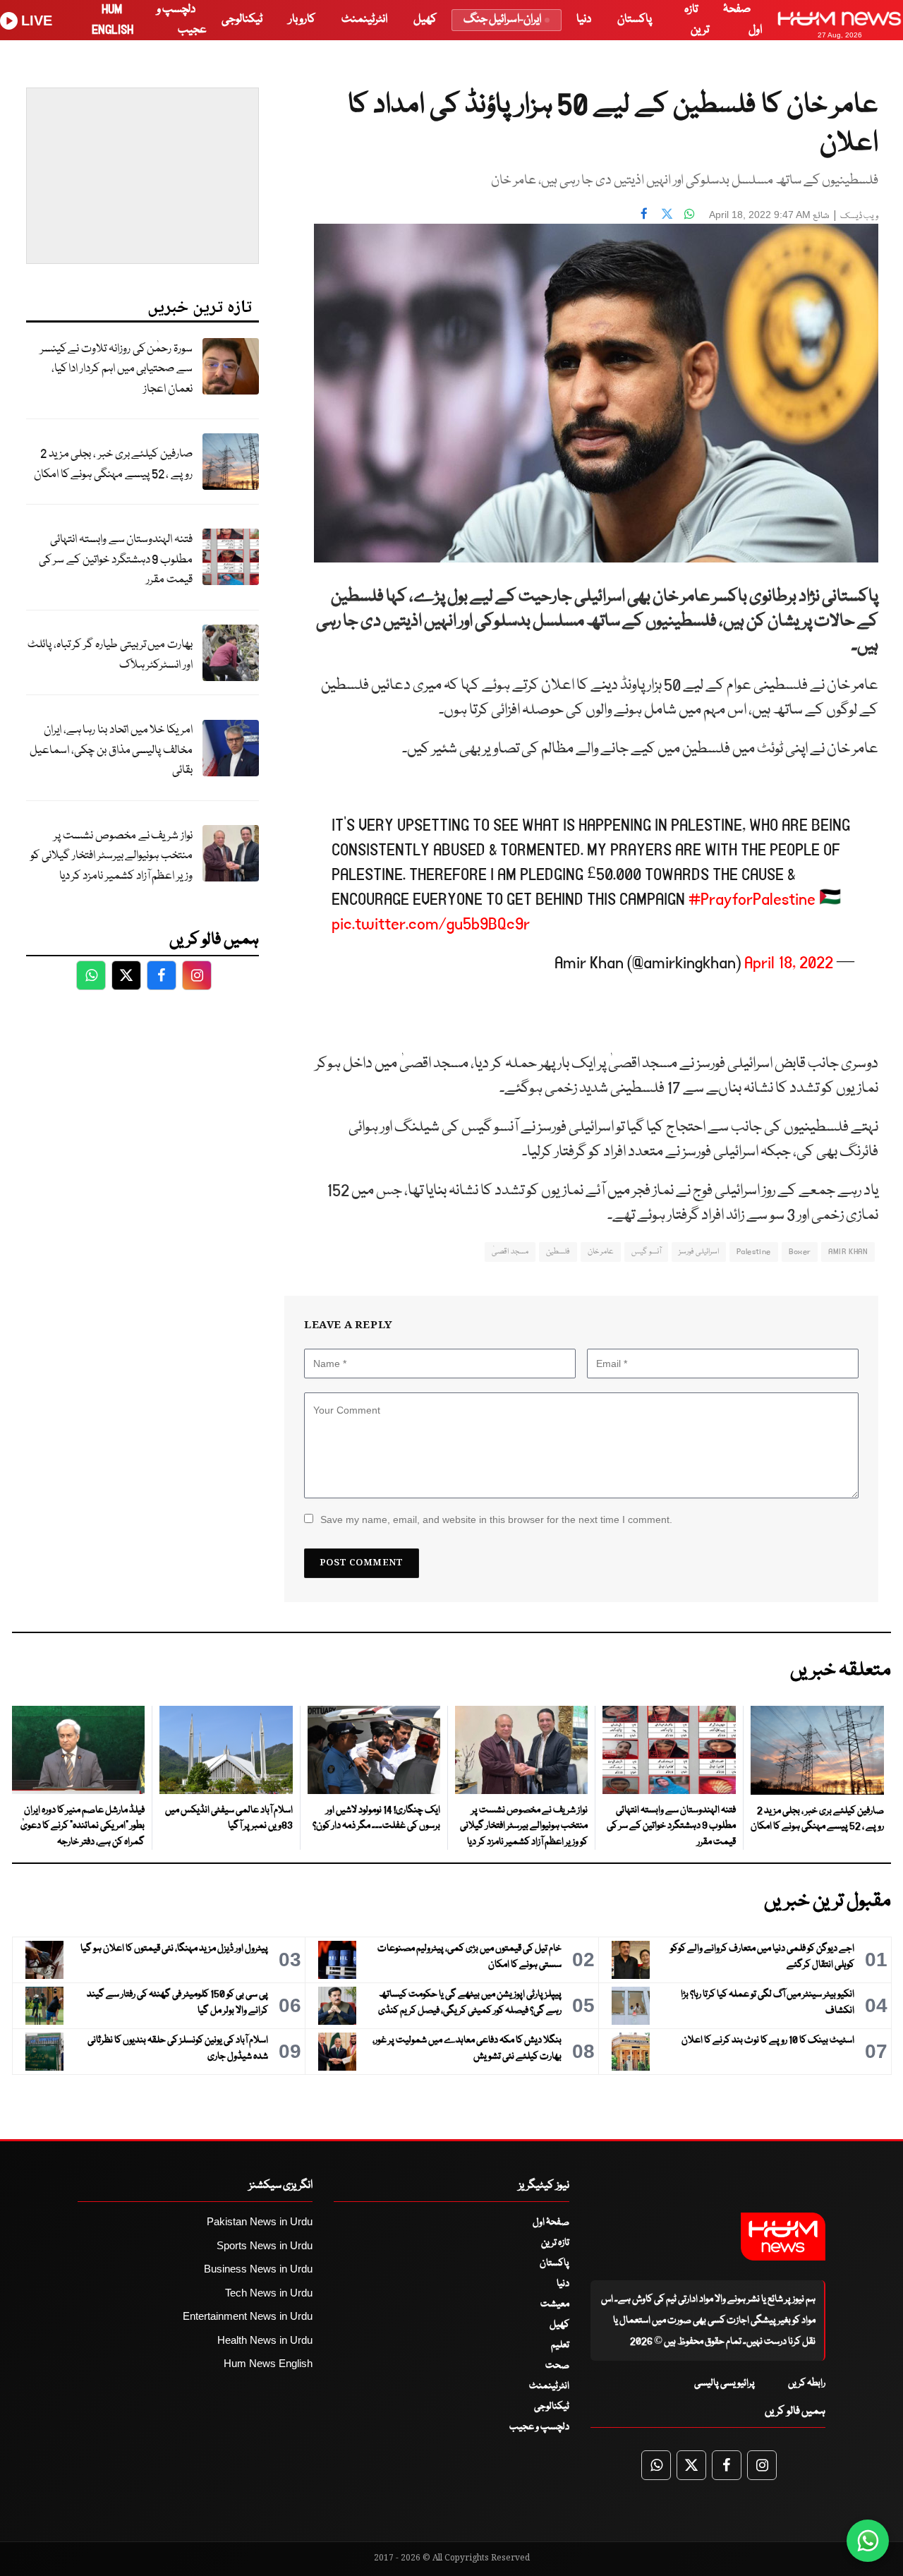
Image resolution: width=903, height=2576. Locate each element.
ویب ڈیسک (859, 216)
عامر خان (601, 1252)
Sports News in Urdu (265, 2245)
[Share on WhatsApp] (689, 213)
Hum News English (268, 2363)
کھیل (425, 19)
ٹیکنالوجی (242, 19)
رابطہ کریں (807, 2383)
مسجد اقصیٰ (510, 1252)
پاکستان (635, 19)
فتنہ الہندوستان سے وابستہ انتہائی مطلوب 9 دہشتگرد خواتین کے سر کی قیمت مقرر (116, 560)
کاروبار (302, 19)
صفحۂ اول (551, 2222)
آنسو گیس (646, 1252)
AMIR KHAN (848, 1252)
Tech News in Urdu (269, 2293)
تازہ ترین (555, 2243)
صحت (557, 2366)
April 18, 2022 (789, 963)
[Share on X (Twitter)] (667, 213)
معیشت (555, 2304)
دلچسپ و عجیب (539, 2427)
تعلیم (560, 2345)
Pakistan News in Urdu (260, 2221)
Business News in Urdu (258, 2269)
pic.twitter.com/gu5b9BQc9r (431, 924)
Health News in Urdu (265, 2340)
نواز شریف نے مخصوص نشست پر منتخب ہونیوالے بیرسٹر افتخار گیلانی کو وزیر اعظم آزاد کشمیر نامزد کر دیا (111, 856)
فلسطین (558, 1252)
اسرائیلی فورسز (699, 1252)
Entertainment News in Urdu (248, 2316)
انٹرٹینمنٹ (364, 19)
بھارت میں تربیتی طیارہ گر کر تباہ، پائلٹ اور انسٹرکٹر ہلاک (110, 655)
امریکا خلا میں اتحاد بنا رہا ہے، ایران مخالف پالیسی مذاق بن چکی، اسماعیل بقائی (111, 750)
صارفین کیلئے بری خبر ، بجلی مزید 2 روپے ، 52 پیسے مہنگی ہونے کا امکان (113, 464)
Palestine (754, 1252)
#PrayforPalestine (752, 899)
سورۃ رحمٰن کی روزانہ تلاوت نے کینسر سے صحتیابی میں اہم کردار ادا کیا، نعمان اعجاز (116, 369)
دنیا (584, 19)
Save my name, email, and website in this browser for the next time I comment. (496, 1519)
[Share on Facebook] (644, 213)
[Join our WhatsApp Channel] (868, 2541)
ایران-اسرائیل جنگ (502, 19)
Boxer (800, 1252)
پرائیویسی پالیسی (725, 2383)
